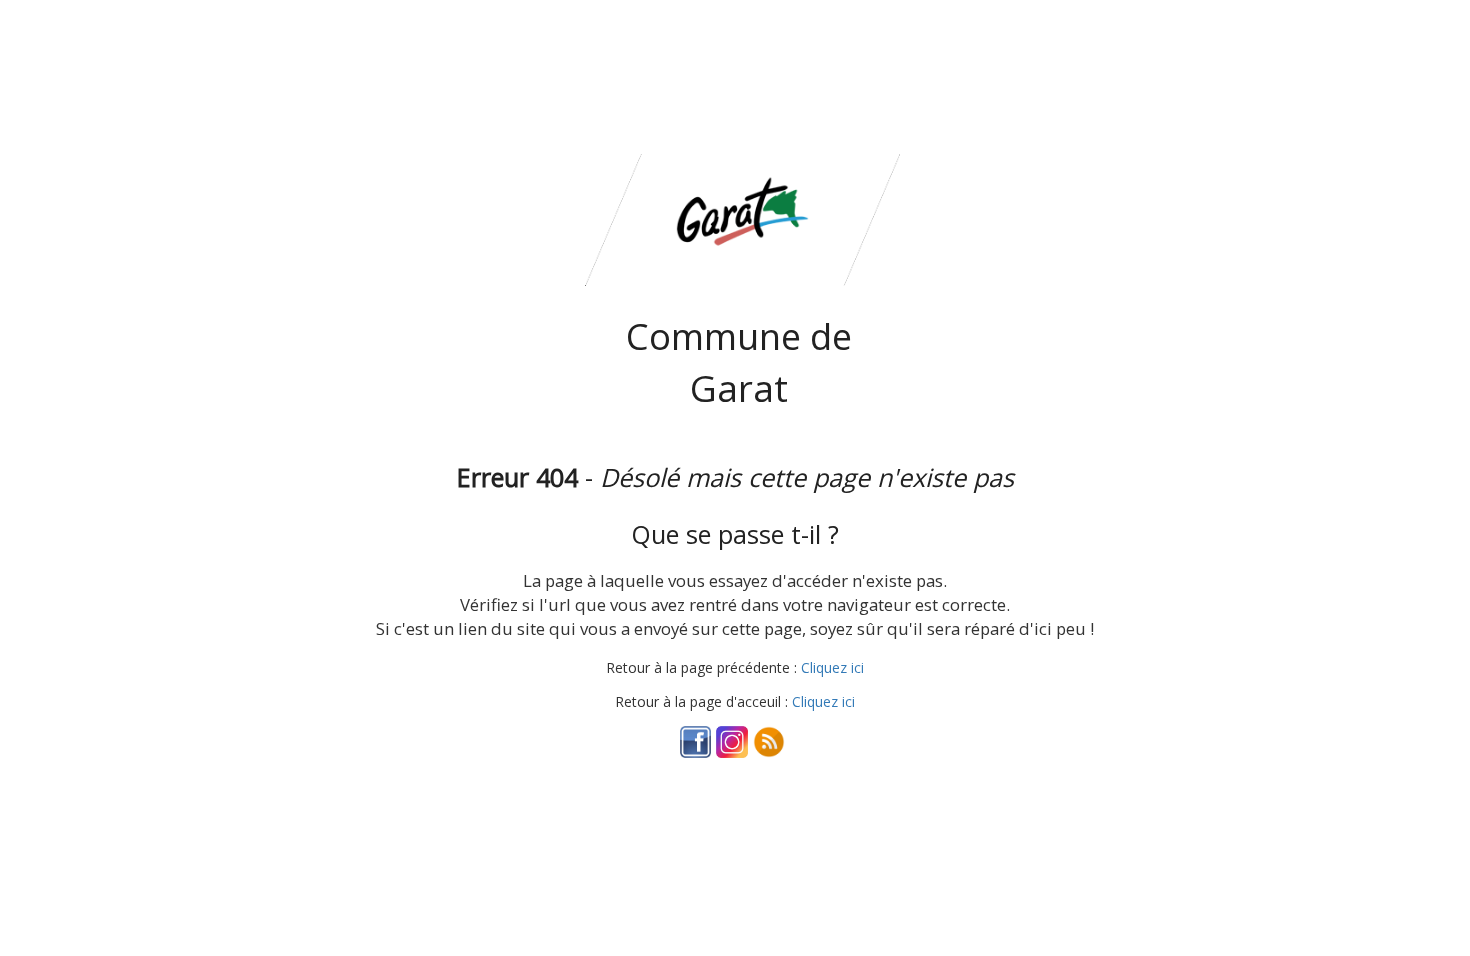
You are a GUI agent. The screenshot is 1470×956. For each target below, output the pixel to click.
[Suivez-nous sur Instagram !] (732, 740)
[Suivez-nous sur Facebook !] (696, 740)
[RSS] (769, 740)
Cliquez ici (832, 667)
